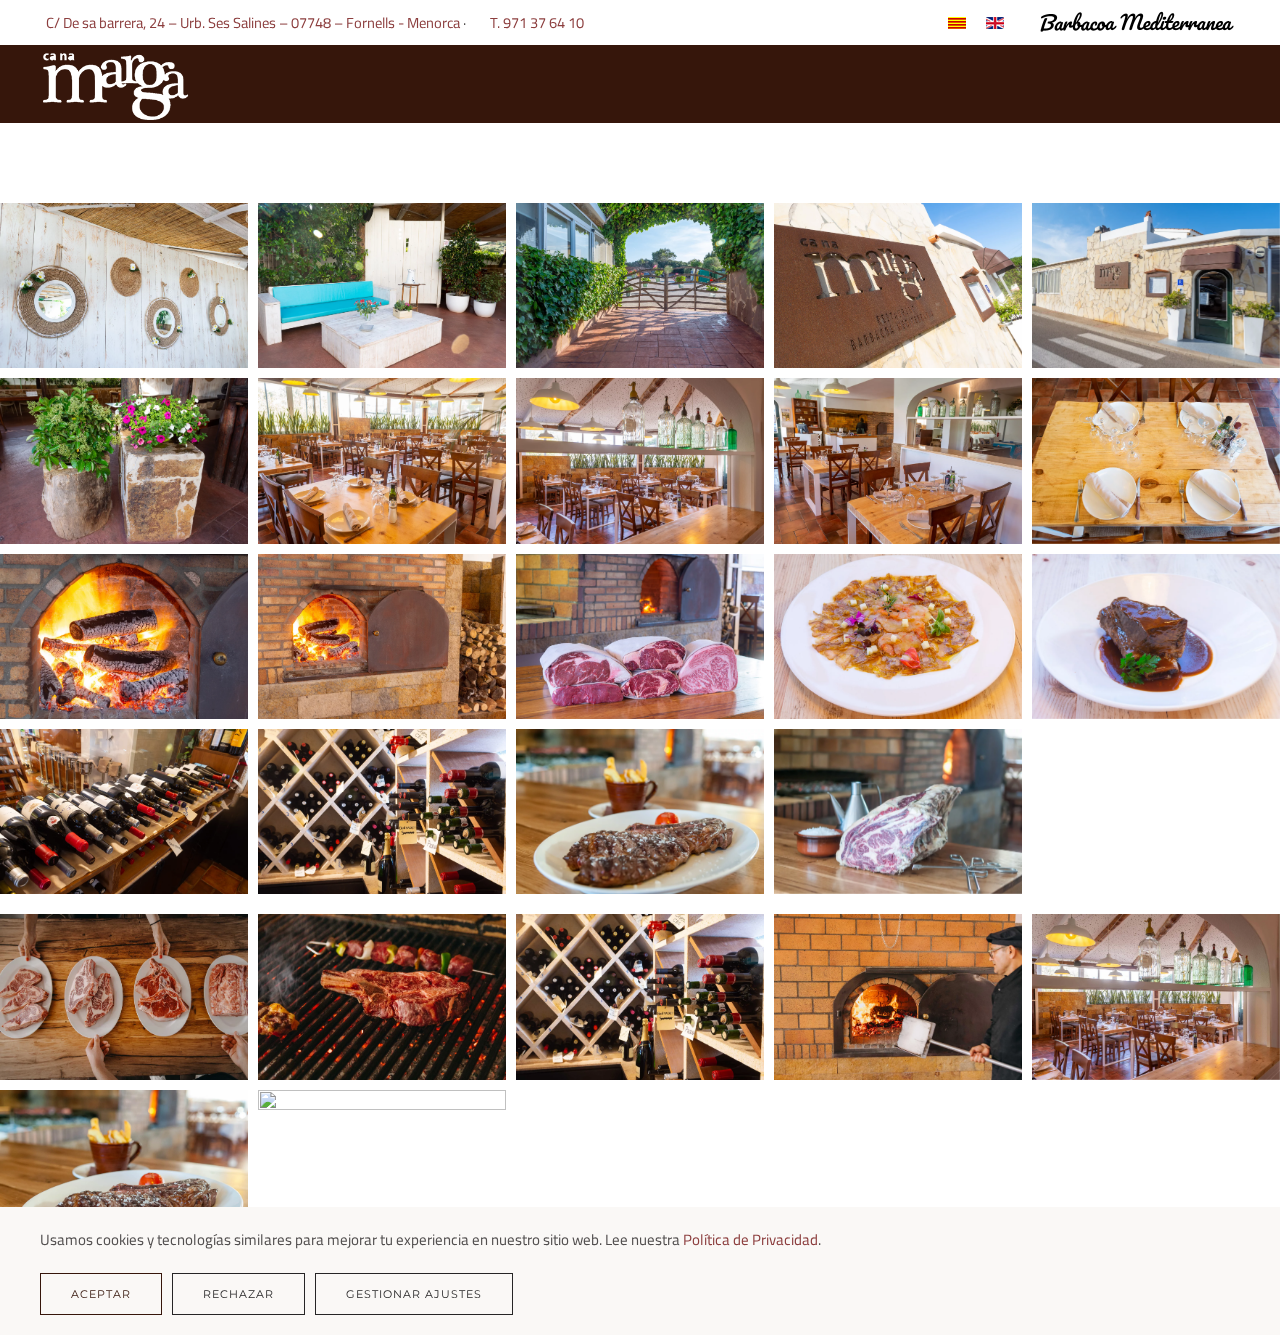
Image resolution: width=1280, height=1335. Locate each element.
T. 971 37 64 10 (540, 22)
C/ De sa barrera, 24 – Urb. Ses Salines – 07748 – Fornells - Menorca (251, 22)
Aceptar (101, 1294)
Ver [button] (124, 285)
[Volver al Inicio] (115, 84)
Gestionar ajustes (414, 1294)
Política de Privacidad (750, 1239)
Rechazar (238, 1294)
